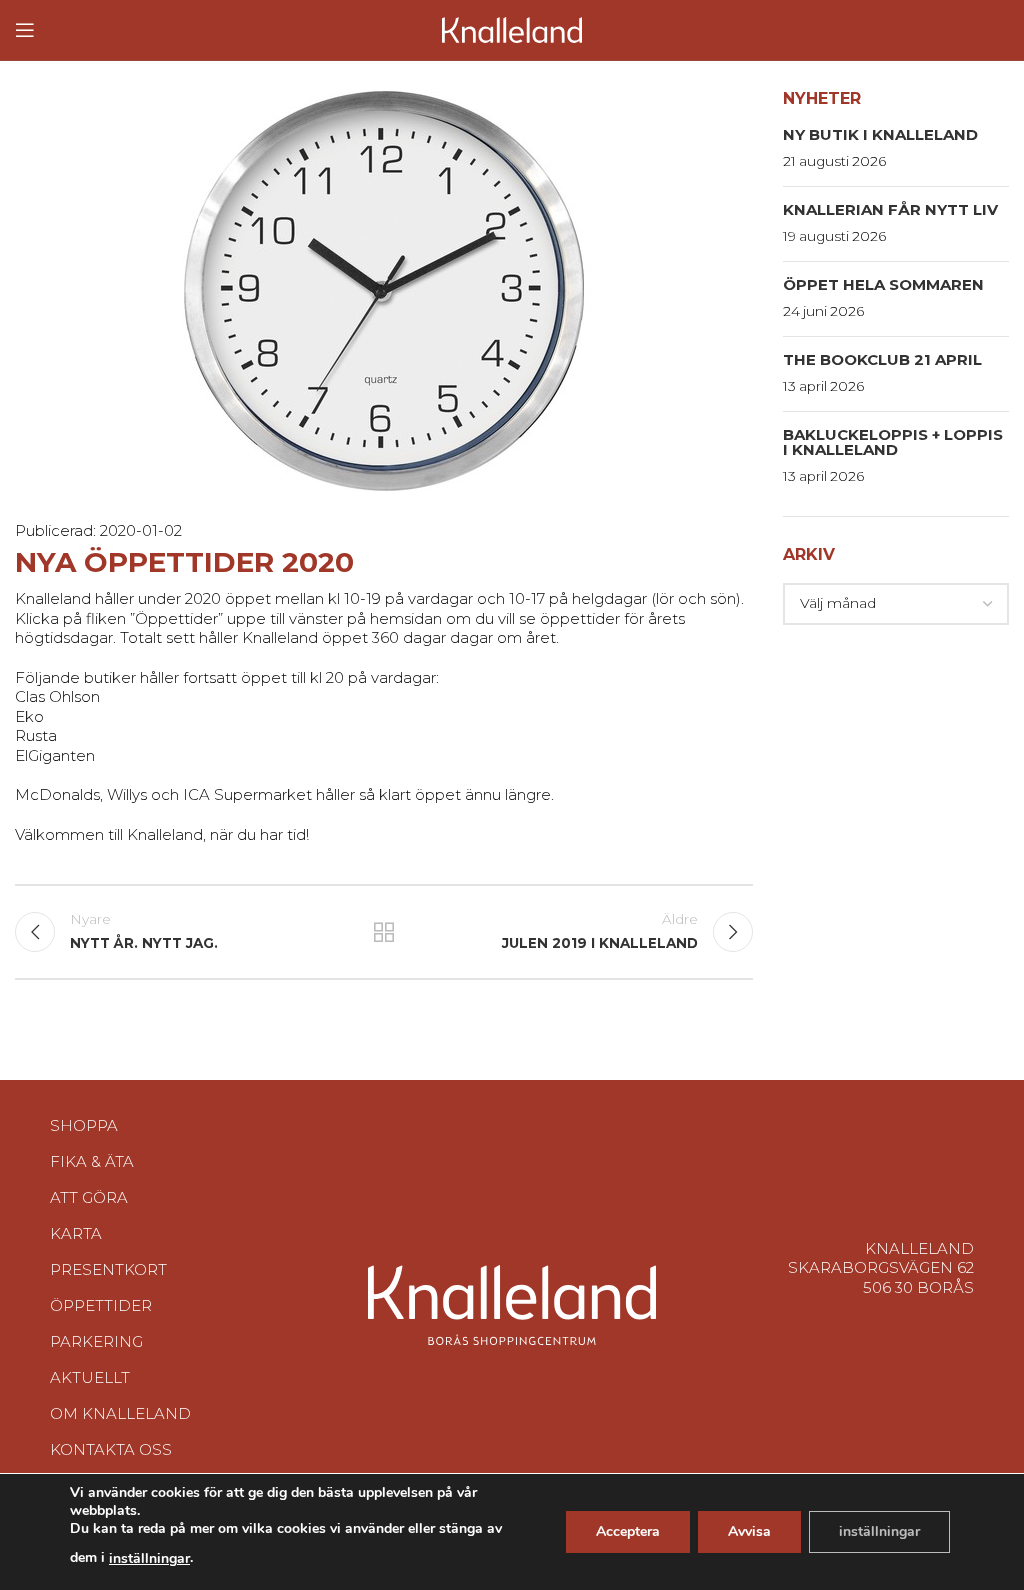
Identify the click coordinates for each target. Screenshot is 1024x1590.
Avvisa (749, 1531)
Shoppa (84, 1125)
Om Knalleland (120, 1413)
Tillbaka (384, 932)
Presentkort (108, 1269)
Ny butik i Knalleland (880, 134)
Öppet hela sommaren (883, 284)
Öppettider (101, 1305)
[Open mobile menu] (25, 30)
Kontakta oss (111, 1449)
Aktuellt (90, 1377)
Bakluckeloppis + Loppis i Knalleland (893, 442)
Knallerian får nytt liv (890, 209)
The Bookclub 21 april (882, 359)
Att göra (89, 1197)
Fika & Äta (92, 1161)
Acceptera (628, 1531)
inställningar (149, 1558)
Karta (76, 1233)
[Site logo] (512, 28)
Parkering (96, 1341)
